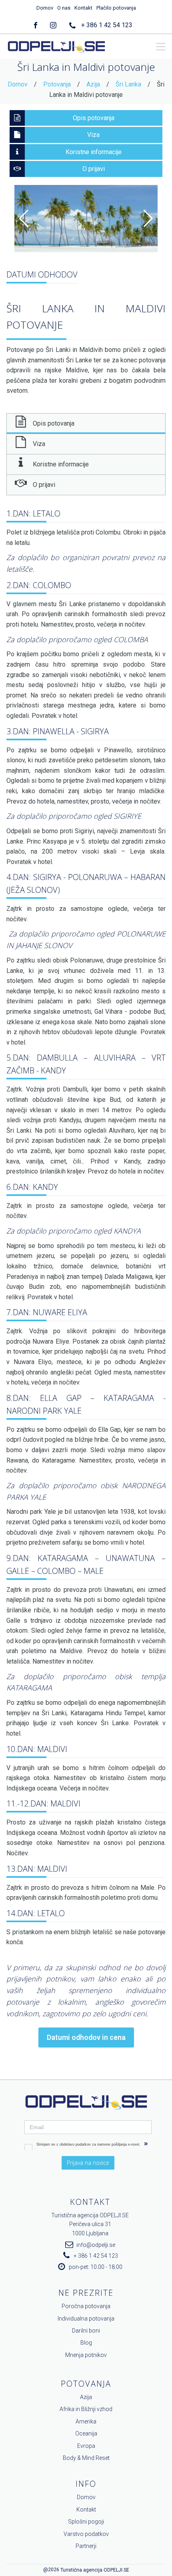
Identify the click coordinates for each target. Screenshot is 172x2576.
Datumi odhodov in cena (86, 2037)
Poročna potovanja (86, 2306)
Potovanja (57, 84)
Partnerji (86, 2546)
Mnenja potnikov (86, 2355)
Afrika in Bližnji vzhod (86, 2409)
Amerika (86, 2421)
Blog (86, 2343)
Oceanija (86, 2433)
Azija (93, 84)
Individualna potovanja (86, 2319)
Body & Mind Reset (86, 2458)
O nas (64, 8)
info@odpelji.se (96, 2245)
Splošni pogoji (86, 2522)
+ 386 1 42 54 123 (107, 25)
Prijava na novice (88, 2163)
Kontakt (83, 8)
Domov (45, 8)
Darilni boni (86, 2331)
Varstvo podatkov (86, 2534)
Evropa (86, 2446)
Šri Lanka (128, 84)
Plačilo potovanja (116, 8)
